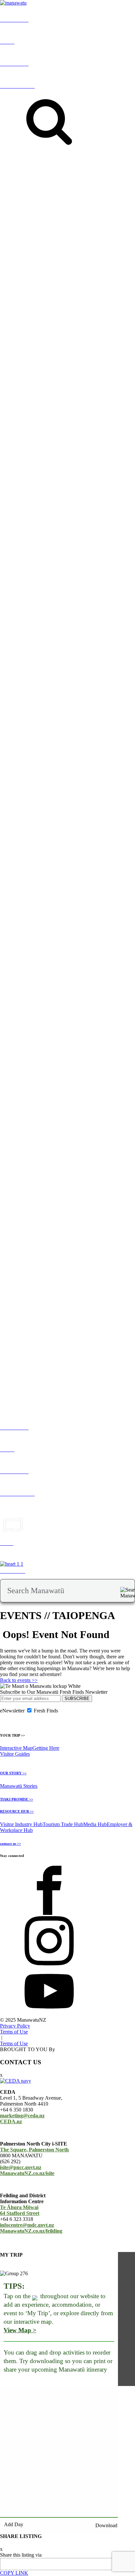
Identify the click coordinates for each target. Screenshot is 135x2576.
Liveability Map (34, 960)
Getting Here (46, 1748)
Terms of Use (14, 2032)
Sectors (22, 1300)
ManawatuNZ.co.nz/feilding (31, 2231)
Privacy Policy (15, 2026)
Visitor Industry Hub (21, 1824)
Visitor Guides (15, 1754)
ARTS (92, 214)
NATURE (55, 214)
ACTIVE (76, 214)
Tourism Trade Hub (63, 1824)
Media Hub (95, 1824)
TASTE (107, 214)
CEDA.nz (11, 2121)
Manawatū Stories (19, 1786)
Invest (36, 1300)
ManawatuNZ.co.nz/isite (27, 2173)
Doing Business (58, 1300)
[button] (84, 358)
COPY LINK (14, 2573)
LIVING (9, 954)
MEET (7, 1300)
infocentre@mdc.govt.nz (27, 2225)
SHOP (122, 214)
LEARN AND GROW (43, 954)
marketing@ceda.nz (22, 2116)
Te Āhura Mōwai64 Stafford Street (20, 2210)
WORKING (80, 954)
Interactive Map (16, 1748)
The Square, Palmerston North (34, 2150)
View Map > (20, 2330)
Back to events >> (19, 1680)
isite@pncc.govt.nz (21, 2167)
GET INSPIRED (12, 211)
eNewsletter (12, 1711)
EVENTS (34, 214)
